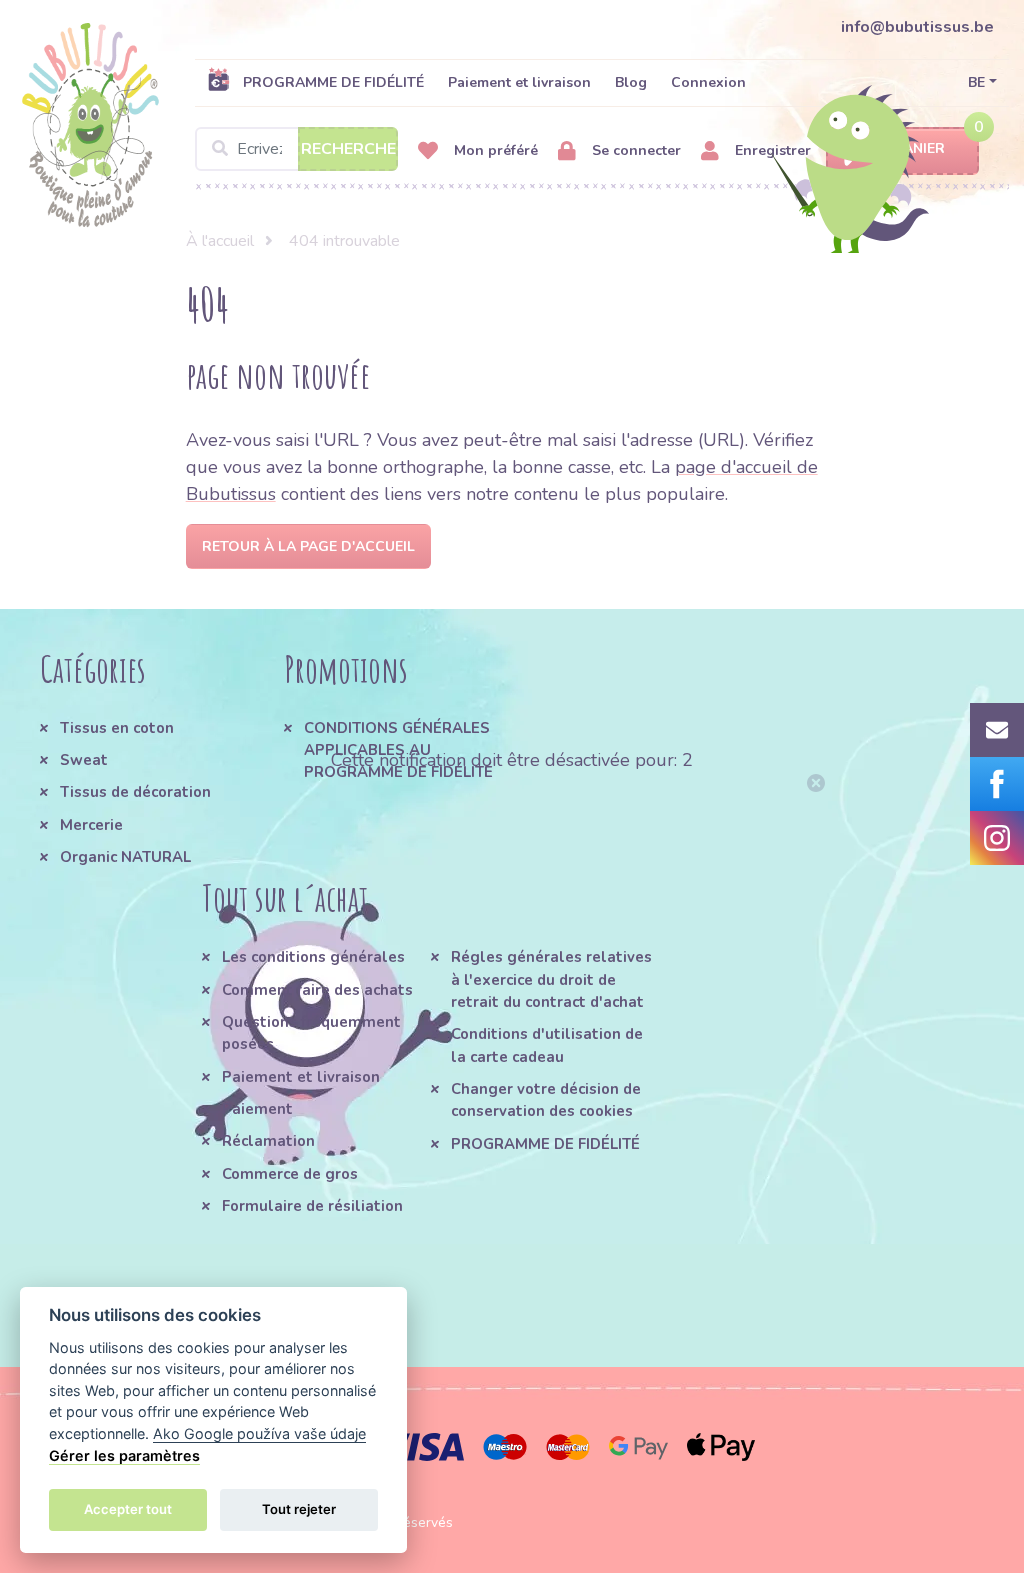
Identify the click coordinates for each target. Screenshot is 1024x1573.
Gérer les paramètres (124, 1455)
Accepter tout (128, 1509)
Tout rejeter (299, 1509)
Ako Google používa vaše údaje (259, 1433)
